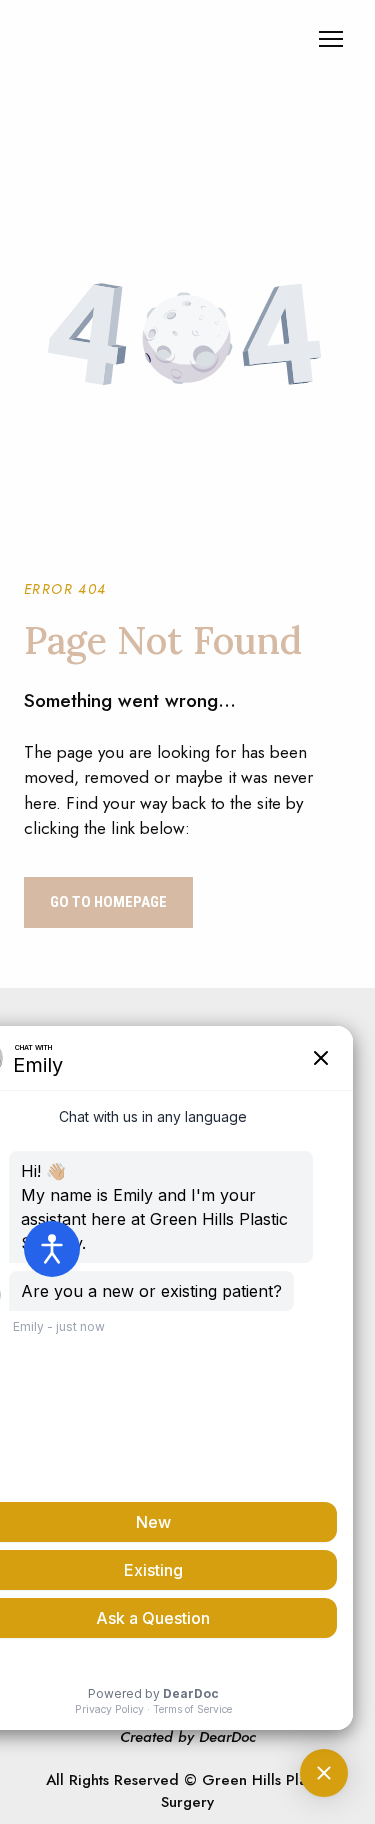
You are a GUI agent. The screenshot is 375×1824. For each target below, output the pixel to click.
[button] (108, 902)
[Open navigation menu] (331, 39)
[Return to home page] (144, 38)
